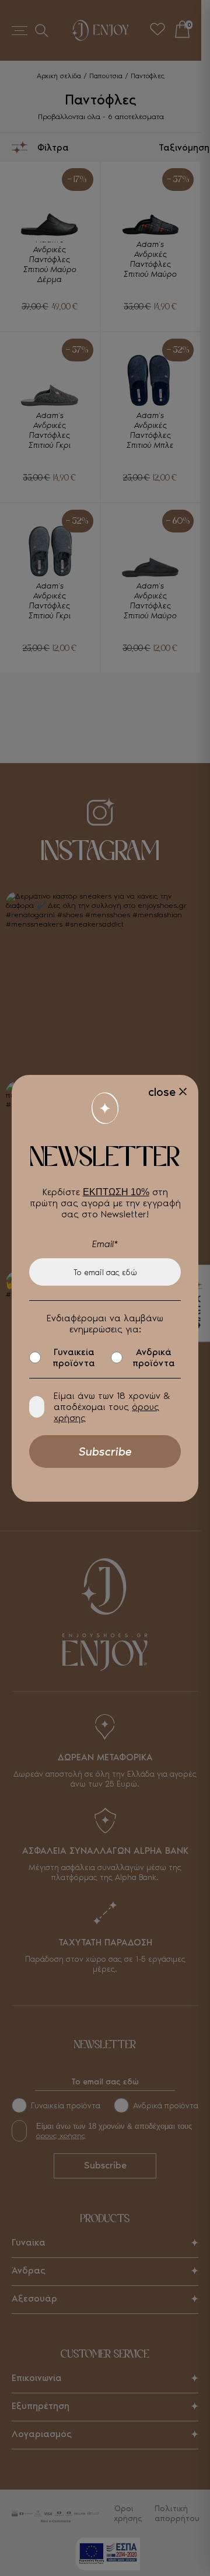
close (162, 1092)
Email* (105, 1244)
